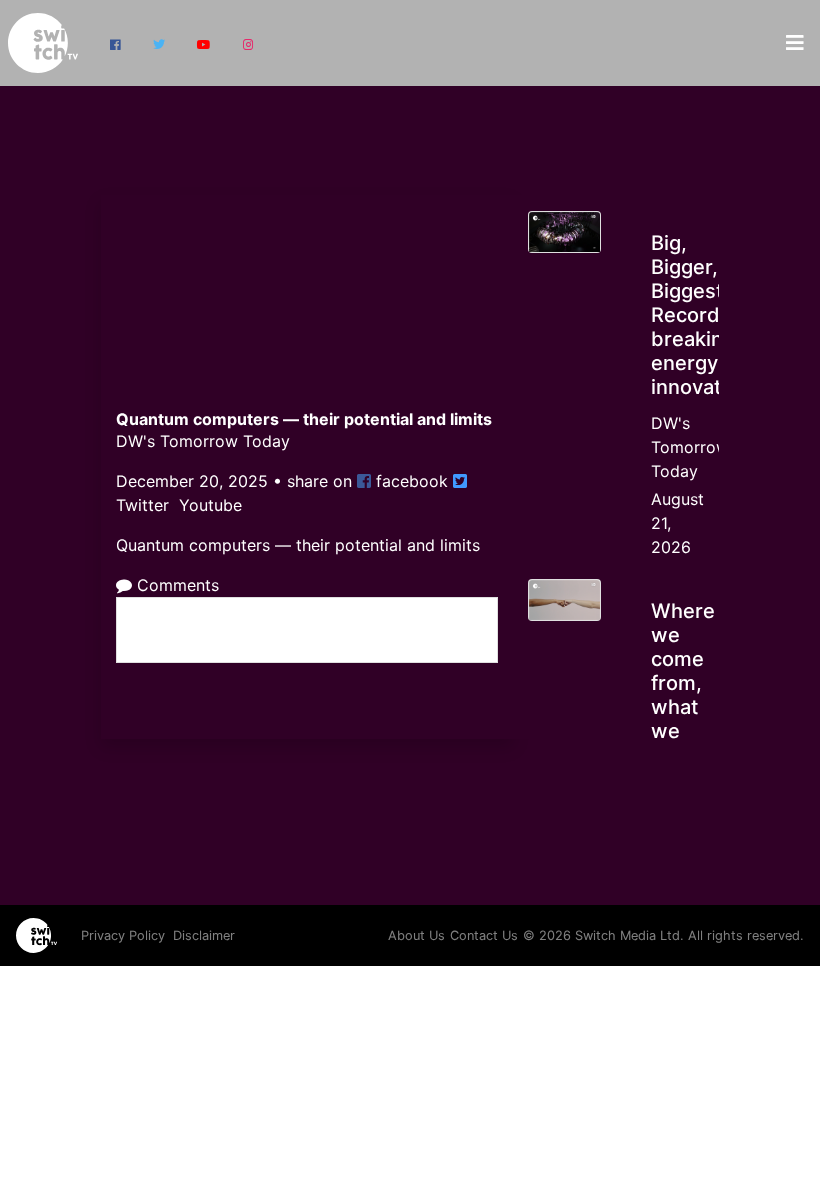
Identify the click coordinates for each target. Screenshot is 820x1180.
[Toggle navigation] (795, 43)
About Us (416, 935)
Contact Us (484, 935)
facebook (409, 481)
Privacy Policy (123, 935)
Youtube (208, 505)
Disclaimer (204, 935)
